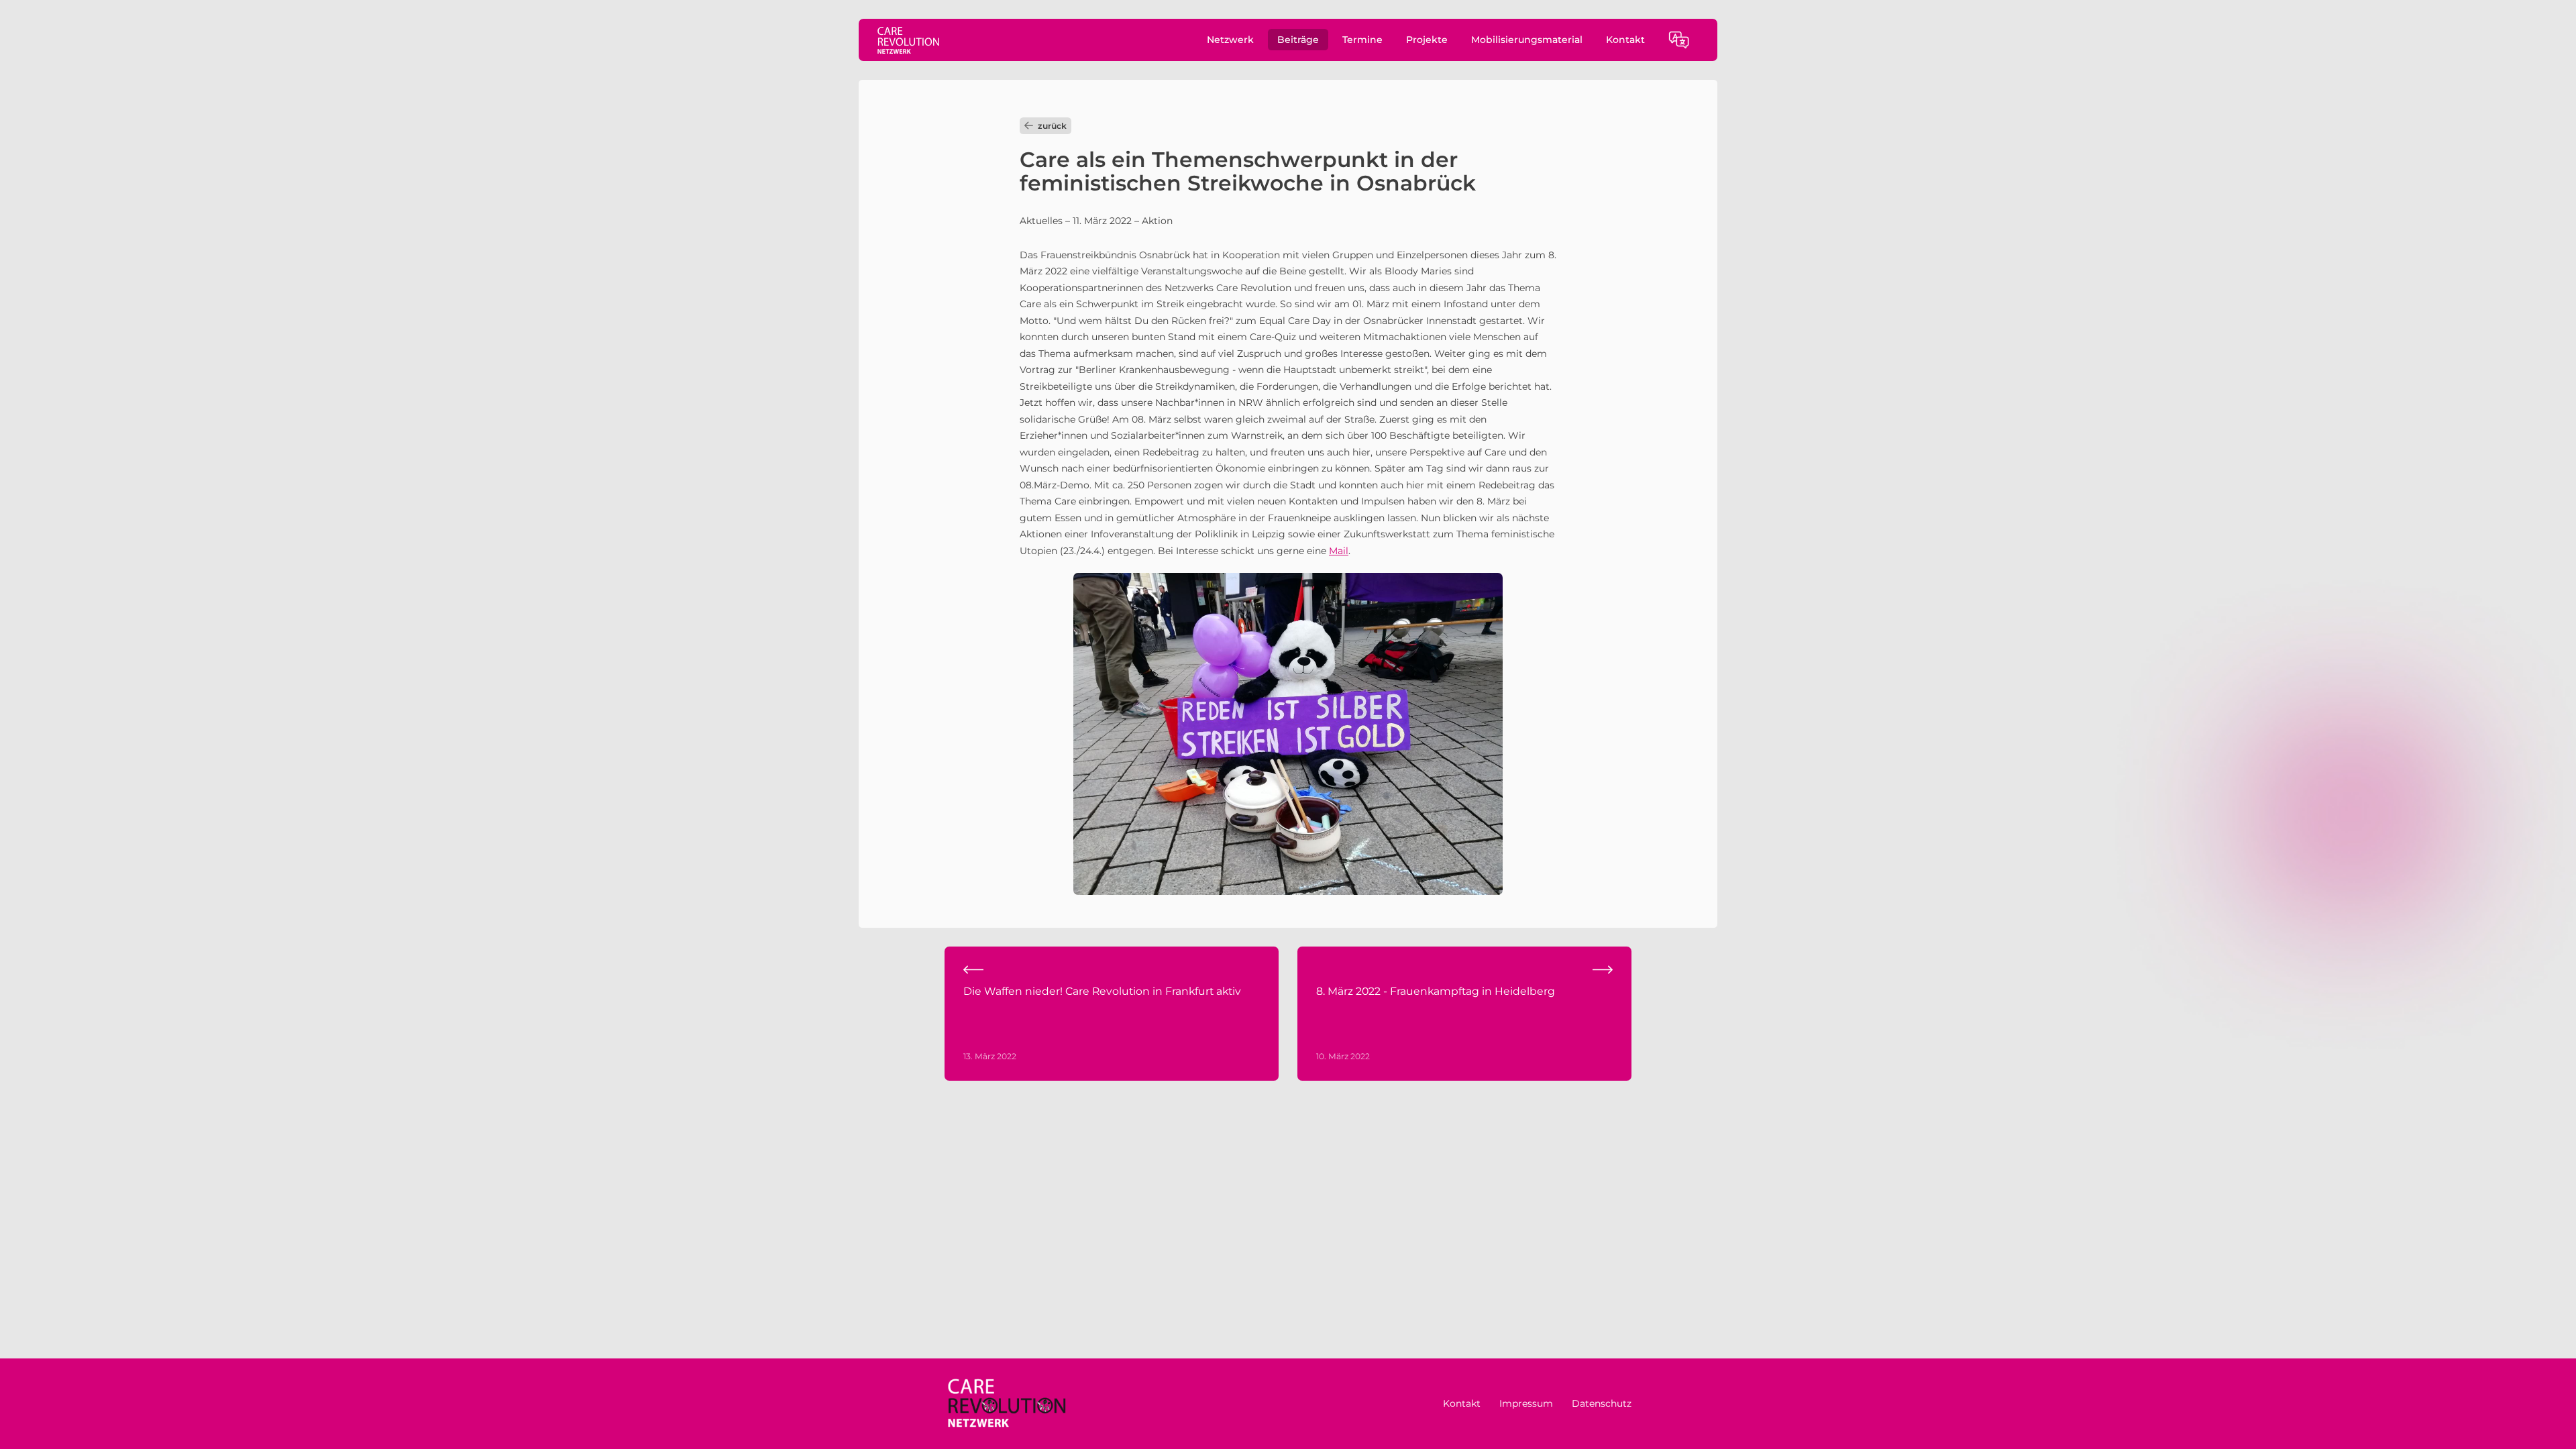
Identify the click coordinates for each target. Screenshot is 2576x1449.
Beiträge (1298, 40)
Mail (1339, 551)
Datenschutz (1602, 1403)
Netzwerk (1230, 40)
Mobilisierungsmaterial (1527, 40)
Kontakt (1625, 40)
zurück (1052, 126)
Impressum (1526, 1403)
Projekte (1427, 40)
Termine (1362, 40)
